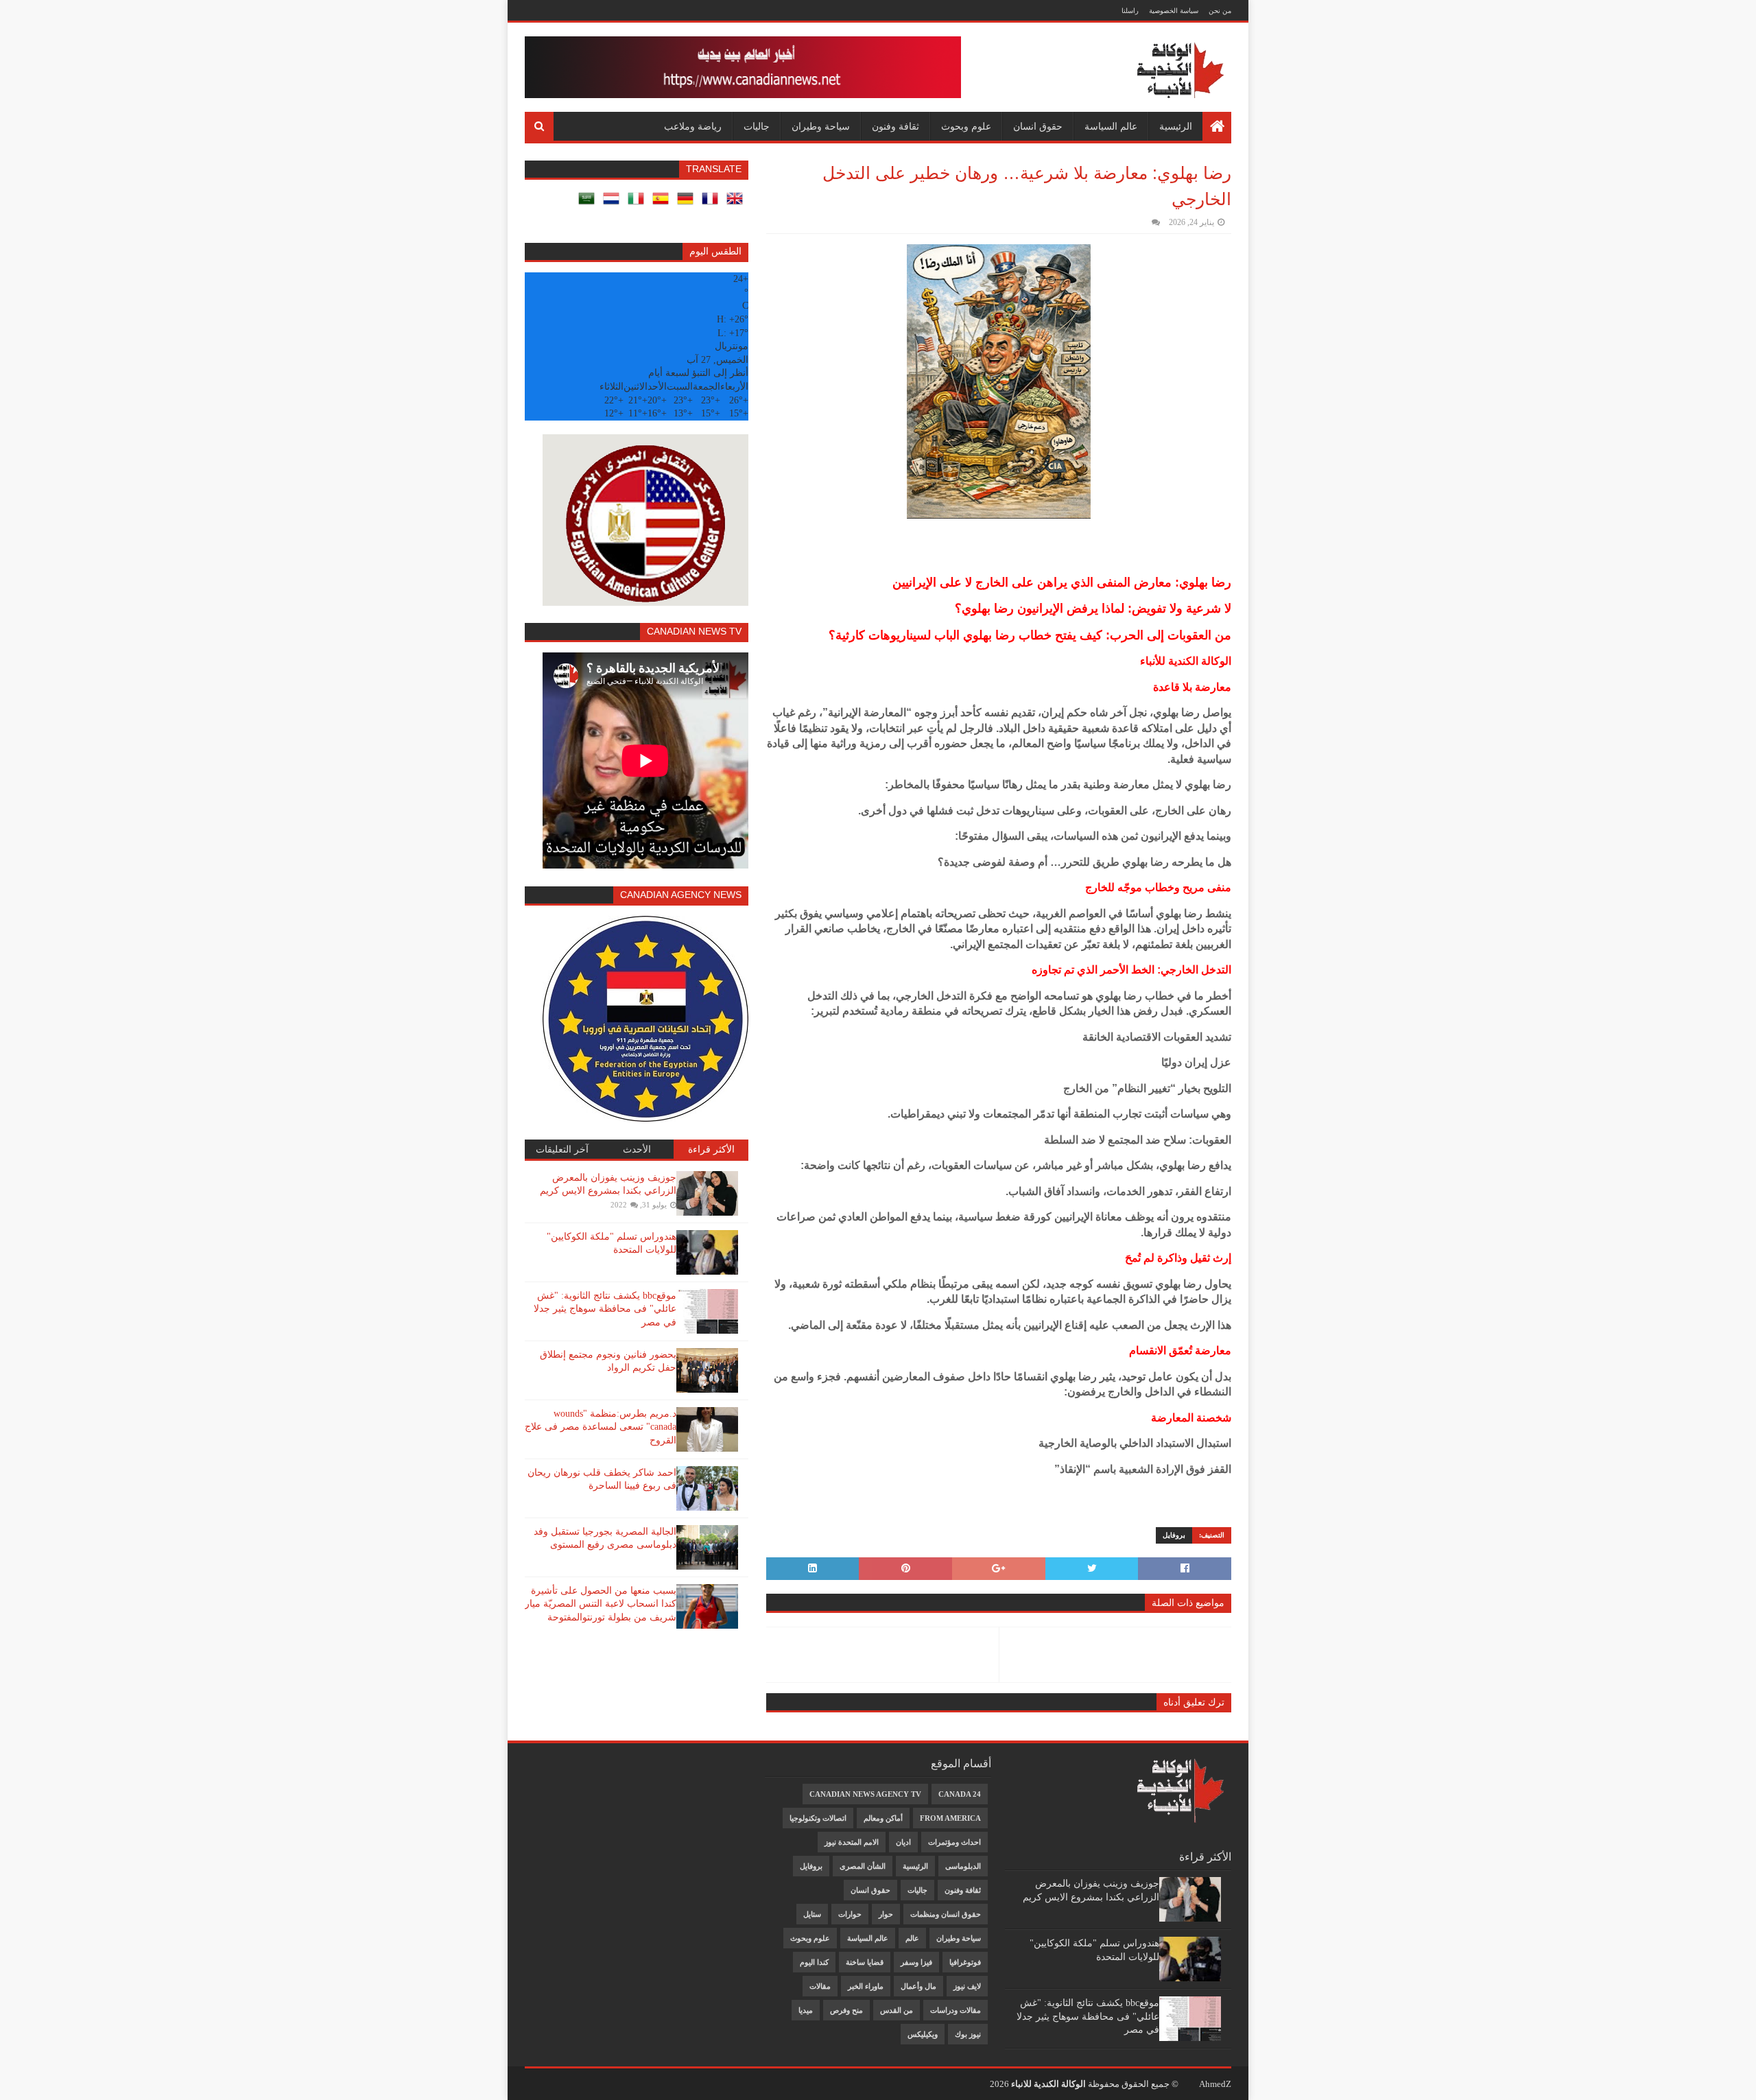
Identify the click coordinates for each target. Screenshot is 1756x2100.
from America (950, 1818)
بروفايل (1174, 1535)
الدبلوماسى (963, 1866)
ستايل (812, 1914)
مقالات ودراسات (956, 2010)
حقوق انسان (1038, 126)
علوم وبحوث (966, 126)
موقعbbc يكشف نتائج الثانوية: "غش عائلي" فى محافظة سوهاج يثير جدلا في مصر (605, 1309)
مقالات (820, 1986)
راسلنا (1130, 11)
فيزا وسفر (916, 1962)
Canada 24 (960, 1794)
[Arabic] (589, 203)
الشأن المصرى (863, 1866)
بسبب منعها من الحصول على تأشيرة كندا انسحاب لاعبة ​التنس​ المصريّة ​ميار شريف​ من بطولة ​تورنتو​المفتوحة (601, 1604)
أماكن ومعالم (883, 1818)
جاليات (757, 126)
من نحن (1220, 11)
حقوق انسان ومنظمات (946, 1914)
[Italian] (639, 203)
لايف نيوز (967, 1986)
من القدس (897, 2010)
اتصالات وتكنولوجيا (818, 1818)
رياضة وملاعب (693, 126)
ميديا (806, 2010)
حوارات (850, 1914)
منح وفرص (846, 2010)
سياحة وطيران (821, 126)
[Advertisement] (591, 1779)
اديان (903, 1842)
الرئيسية (1176, 126)
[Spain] (663, 203)
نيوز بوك (968, 2034)
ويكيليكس (923, 2034)
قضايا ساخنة (865, 1962)
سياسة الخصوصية (1174, 11)
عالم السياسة (1111, 126)
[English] (737, 203)
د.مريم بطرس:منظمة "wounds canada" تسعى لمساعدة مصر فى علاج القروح (601, 1427)
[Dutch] (614, 203)
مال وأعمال (918, 1986)
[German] (688, 203)
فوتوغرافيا (965, 1962)
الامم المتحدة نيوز (852, 1842)
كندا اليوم (814, 1962)
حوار (886, 1914)
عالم (912, 1938)
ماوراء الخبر (866, 1986)
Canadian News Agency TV (865, 1794)
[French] (713, 203)
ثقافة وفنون (895, 126)
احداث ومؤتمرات (954, 1842)
